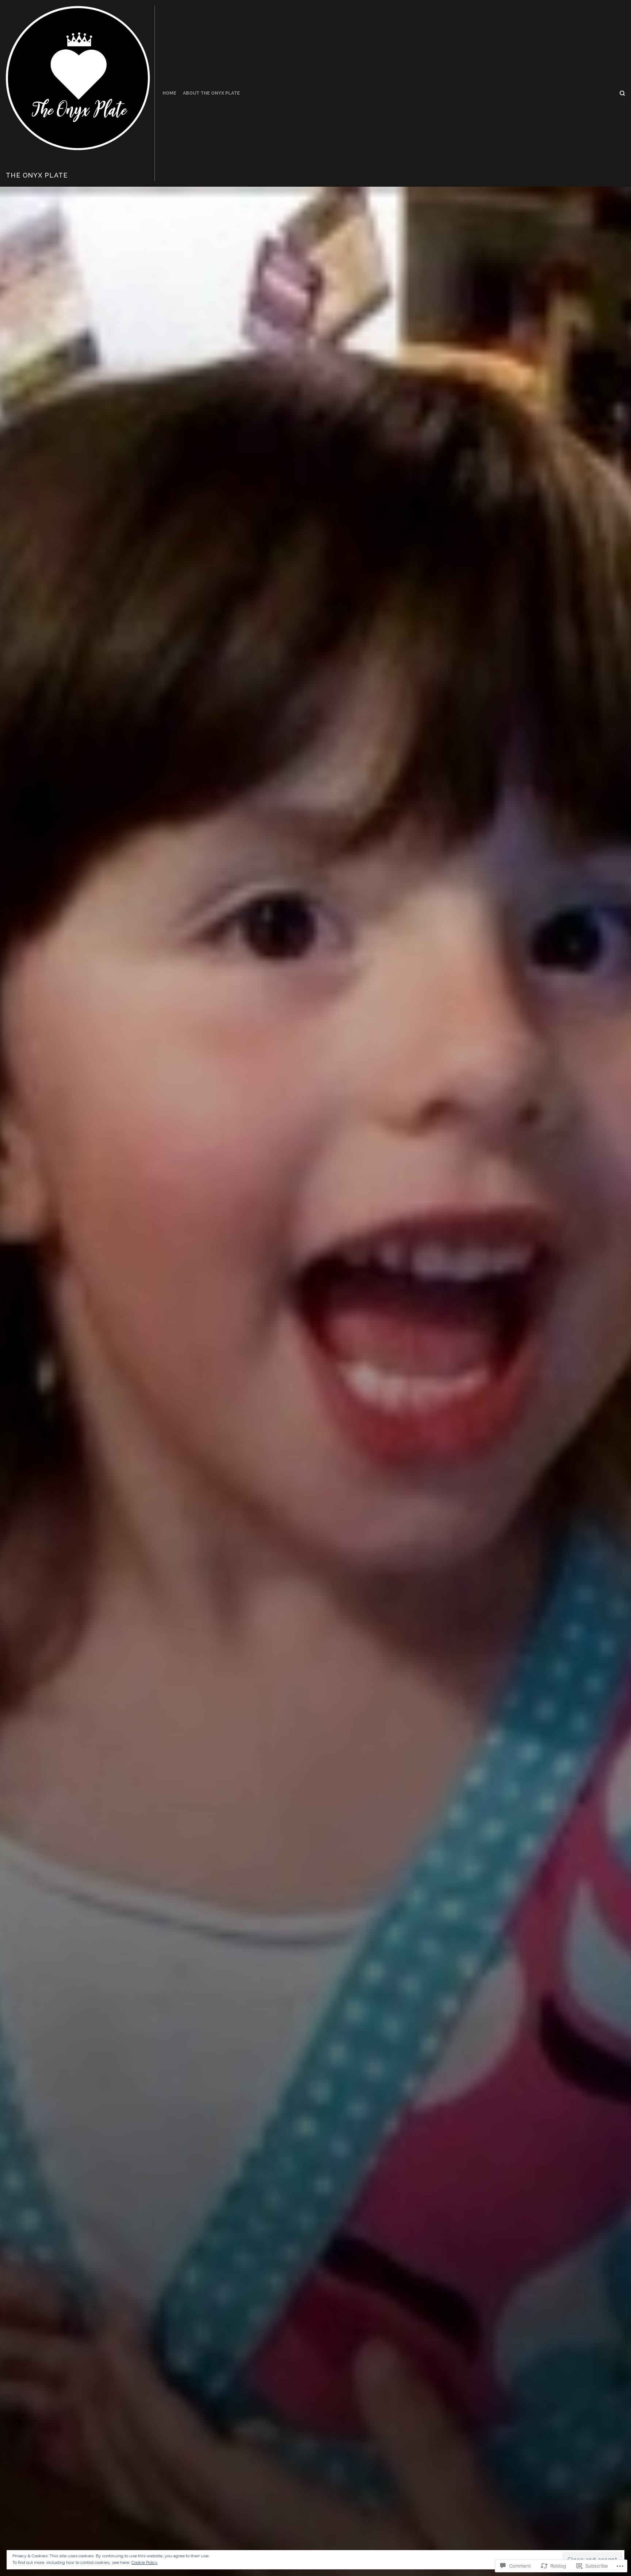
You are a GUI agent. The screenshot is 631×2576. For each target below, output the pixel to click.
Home (169, 93)
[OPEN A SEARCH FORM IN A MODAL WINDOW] (622, 93)
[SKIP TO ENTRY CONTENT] (316, 1573)
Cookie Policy (145, 2562)
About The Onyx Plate (211, 93)
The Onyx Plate (37, 175)
